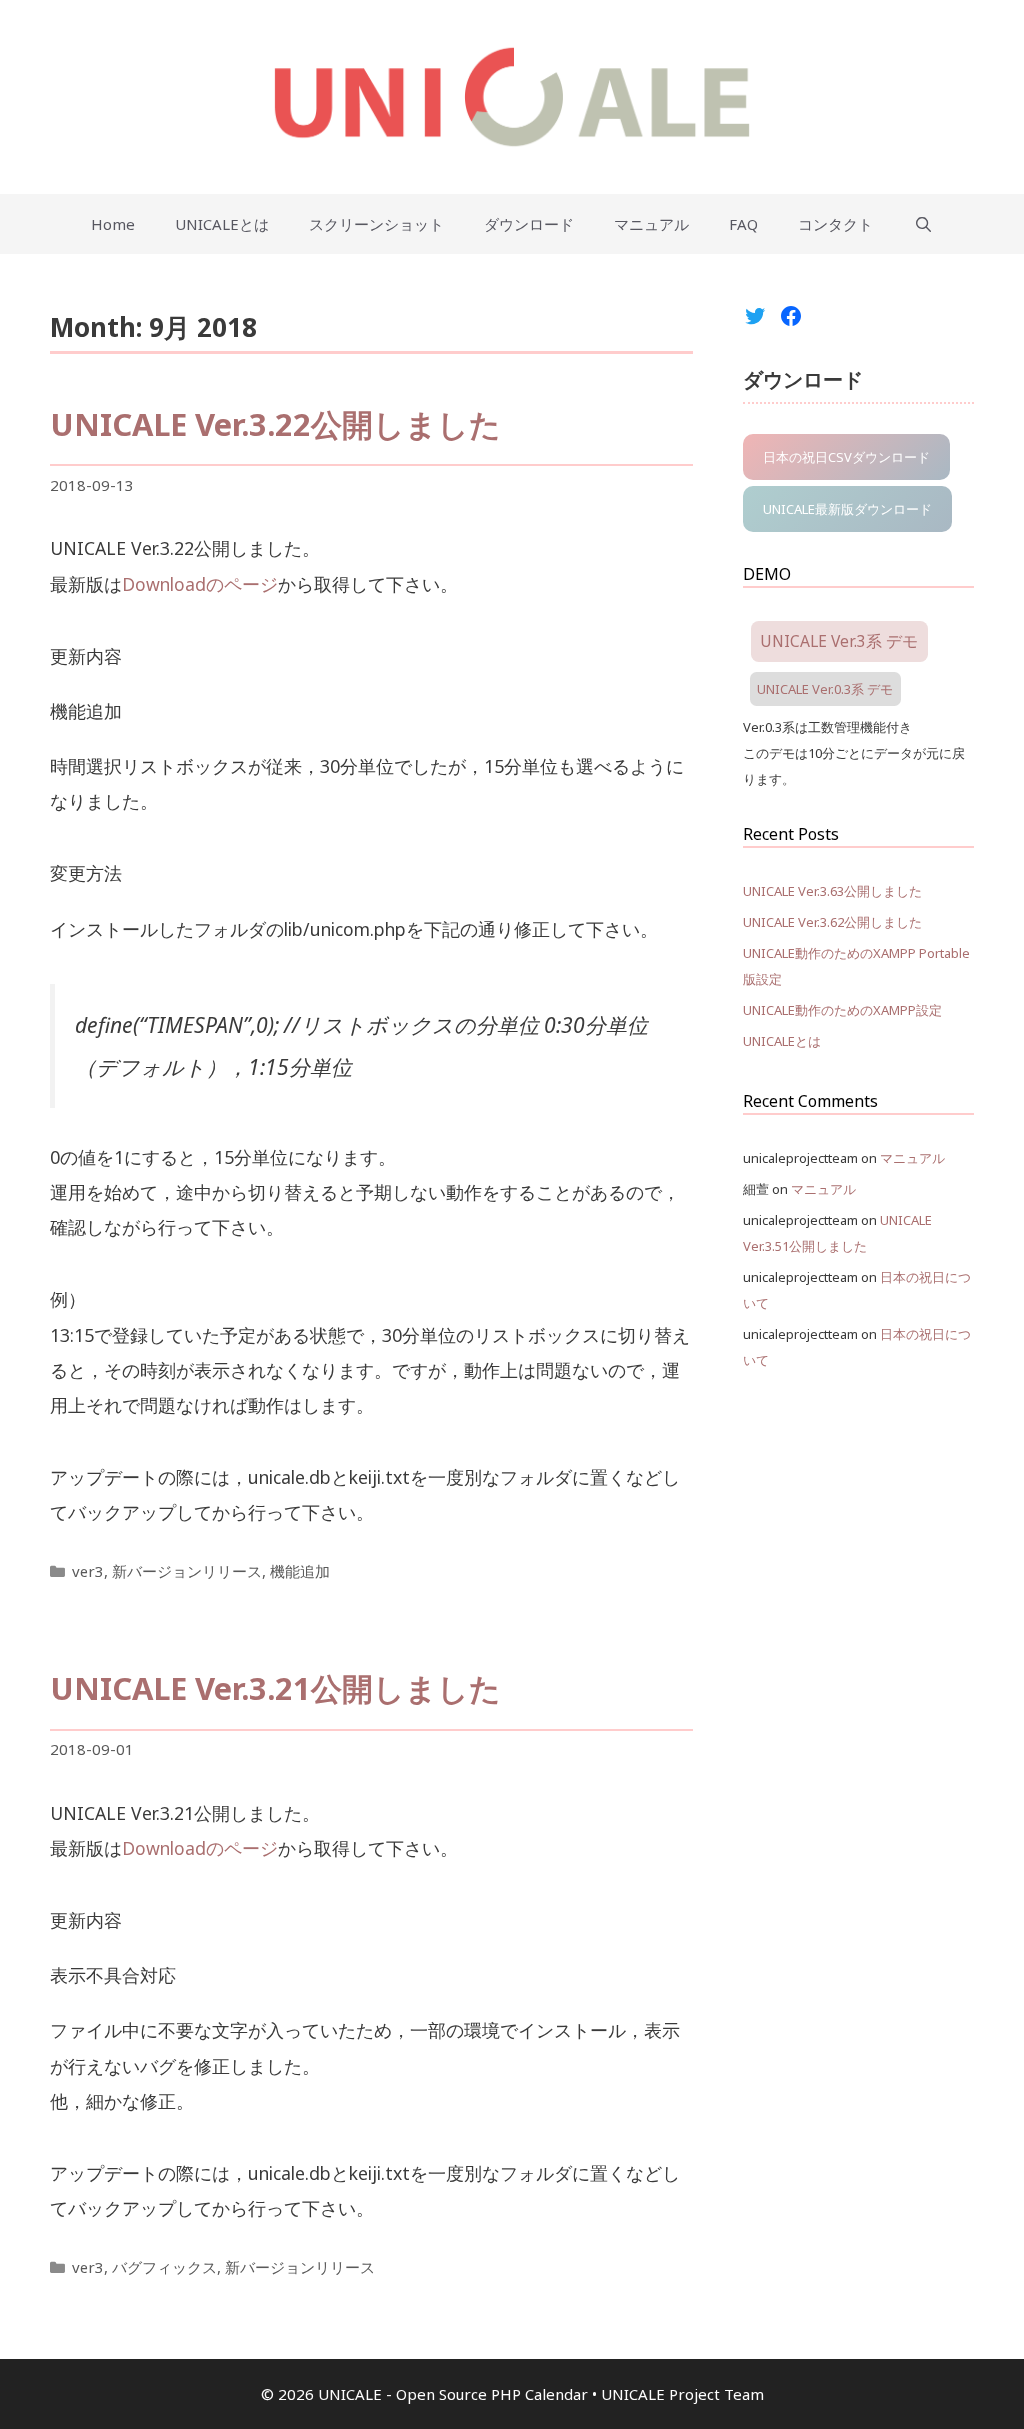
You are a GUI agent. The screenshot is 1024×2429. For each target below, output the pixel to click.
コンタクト (835, 224)
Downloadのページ (200, 584)
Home (113, 224)
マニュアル (651, 224)
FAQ (743, 224)
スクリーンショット (376, 224)
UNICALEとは (222, 224)
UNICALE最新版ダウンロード (847, 509)
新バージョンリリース (187, 1571)
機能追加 (300, 1571)
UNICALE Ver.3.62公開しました (832, 922)
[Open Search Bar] (922, 224)
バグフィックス (164, 2267)
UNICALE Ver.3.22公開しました (275, 424)
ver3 (88, 1571)
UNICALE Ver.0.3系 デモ (825, 689)
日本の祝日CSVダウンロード (846, 457)
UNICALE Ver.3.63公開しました (832, 891)
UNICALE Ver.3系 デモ (839, 641)
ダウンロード (529, 224)
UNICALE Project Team (682, 2394)
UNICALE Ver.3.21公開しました (275, 1688)
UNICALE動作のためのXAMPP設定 (842, 1010)
